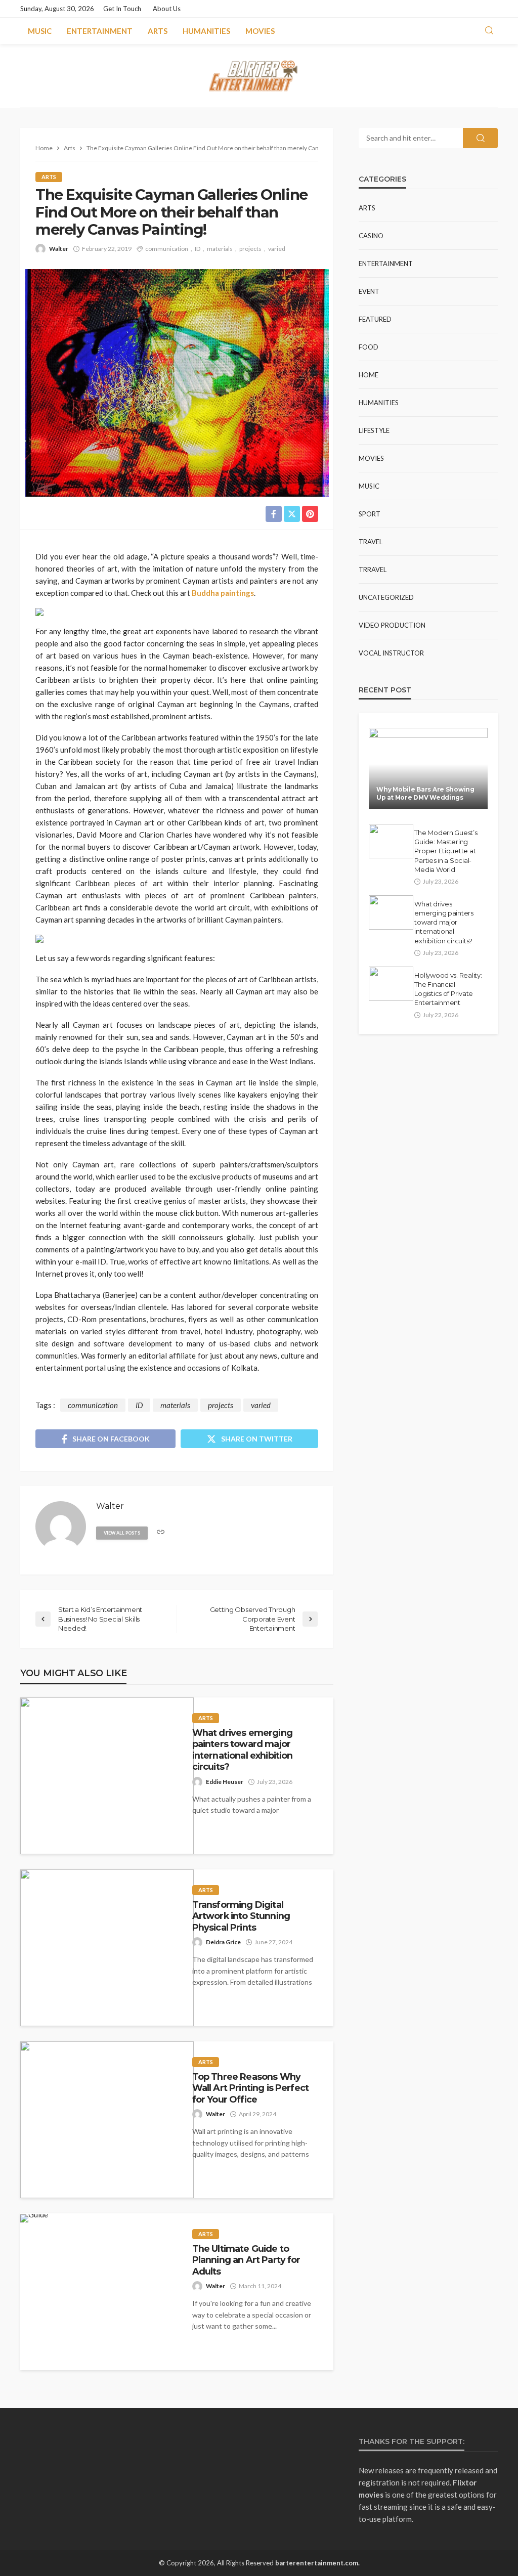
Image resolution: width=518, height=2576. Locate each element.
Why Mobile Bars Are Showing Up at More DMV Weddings (425, 793)
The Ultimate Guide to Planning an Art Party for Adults (246, 2260)
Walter (59, 249)
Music (40, 31)
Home (369, 375)
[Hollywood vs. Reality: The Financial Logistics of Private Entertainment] (391, 984)
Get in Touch (122, 9)
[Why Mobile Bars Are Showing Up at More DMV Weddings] (428, 768)
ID (198, 249)
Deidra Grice (223, 1942)
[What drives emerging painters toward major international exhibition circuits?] (107, 1776)
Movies (260, 31)
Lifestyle (374, 430)
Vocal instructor (391, 653)
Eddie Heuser (225, 1782)
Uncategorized (386, 597)
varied (277, 249)
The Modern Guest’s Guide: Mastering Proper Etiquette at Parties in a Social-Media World (446, 851)
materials (220, 249)
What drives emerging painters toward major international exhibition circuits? (243, 1750)
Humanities (206, 31)
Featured (375, 319)
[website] (161, 1532)
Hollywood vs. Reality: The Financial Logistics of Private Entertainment (448, 989)
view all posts (122, 1533)
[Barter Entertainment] (259, 76)
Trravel (373, 570)
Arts (158, 31)
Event (369, 291)
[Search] (489, 31)
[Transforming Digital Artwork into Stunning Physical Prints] (107, 1948)
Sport (370, 514)
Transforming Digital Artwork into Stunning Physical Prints (241, 1916)
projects (250, 249)
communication (167, 249)
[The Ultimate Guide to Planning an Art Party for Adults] (34, 2218)
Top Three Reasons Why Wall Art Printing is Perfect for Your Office (250, 2088)
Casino (371, 236)
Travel (371, 542)
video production (392, 625)
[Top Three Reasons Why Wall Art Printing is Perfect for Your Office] (107, 2120)
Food (369, 347)
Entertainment (100, 31)
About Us (167, 9)
